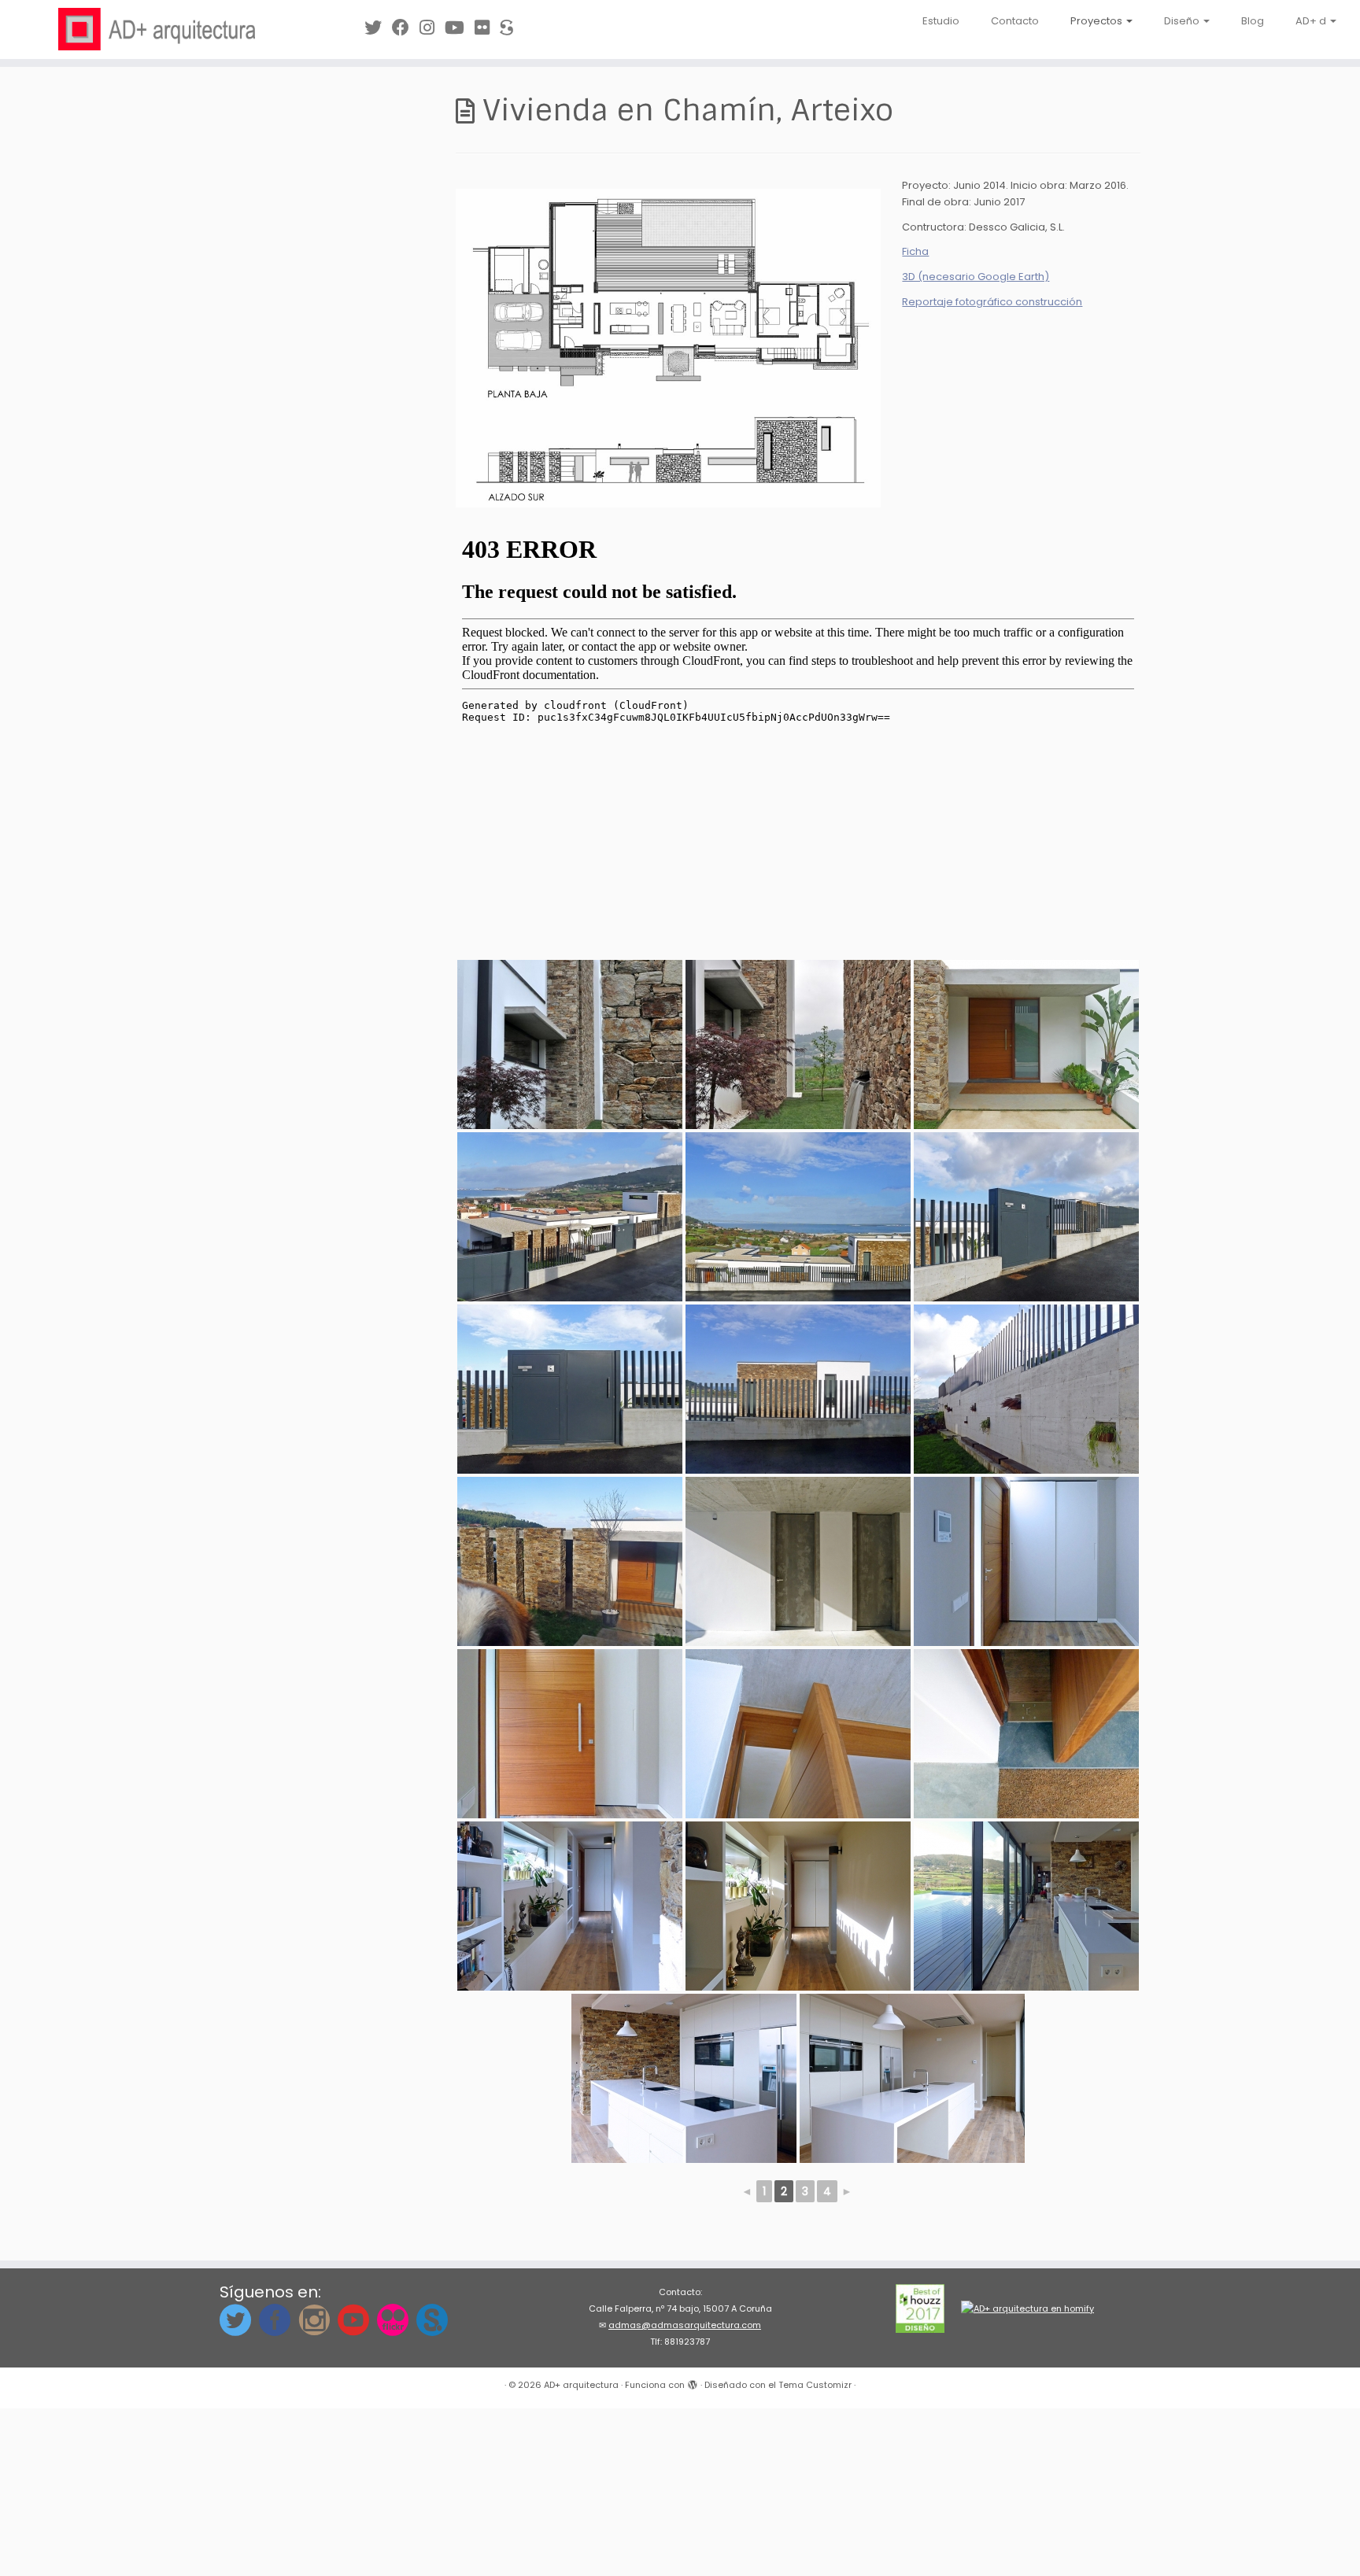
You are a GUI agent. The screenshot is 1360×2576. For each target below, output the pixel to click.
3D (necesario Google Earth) (976, 277)
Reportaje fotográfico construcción (992, 302)
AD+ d (1312, 21)
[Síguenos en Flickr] (487, 28)
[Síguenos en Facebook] (406, 28)
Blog (1253, 21)
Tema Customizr (815, 2385)
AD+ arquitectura (581, 2385)
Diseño (1183, 21)
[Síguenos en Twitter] (378, 28)
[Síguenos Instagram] (432, 28)
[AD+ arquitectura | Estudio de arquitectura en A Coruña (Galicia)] (157, 29)
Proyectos (1098, 21)
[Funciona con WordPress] (693, 2382)
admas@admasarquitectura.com (685, 2325)
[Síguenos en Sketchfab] (512, 28)
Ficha (915, 251)
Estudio (941, 21)
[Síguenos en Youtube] (460, 28)
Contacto (1015, 21)
